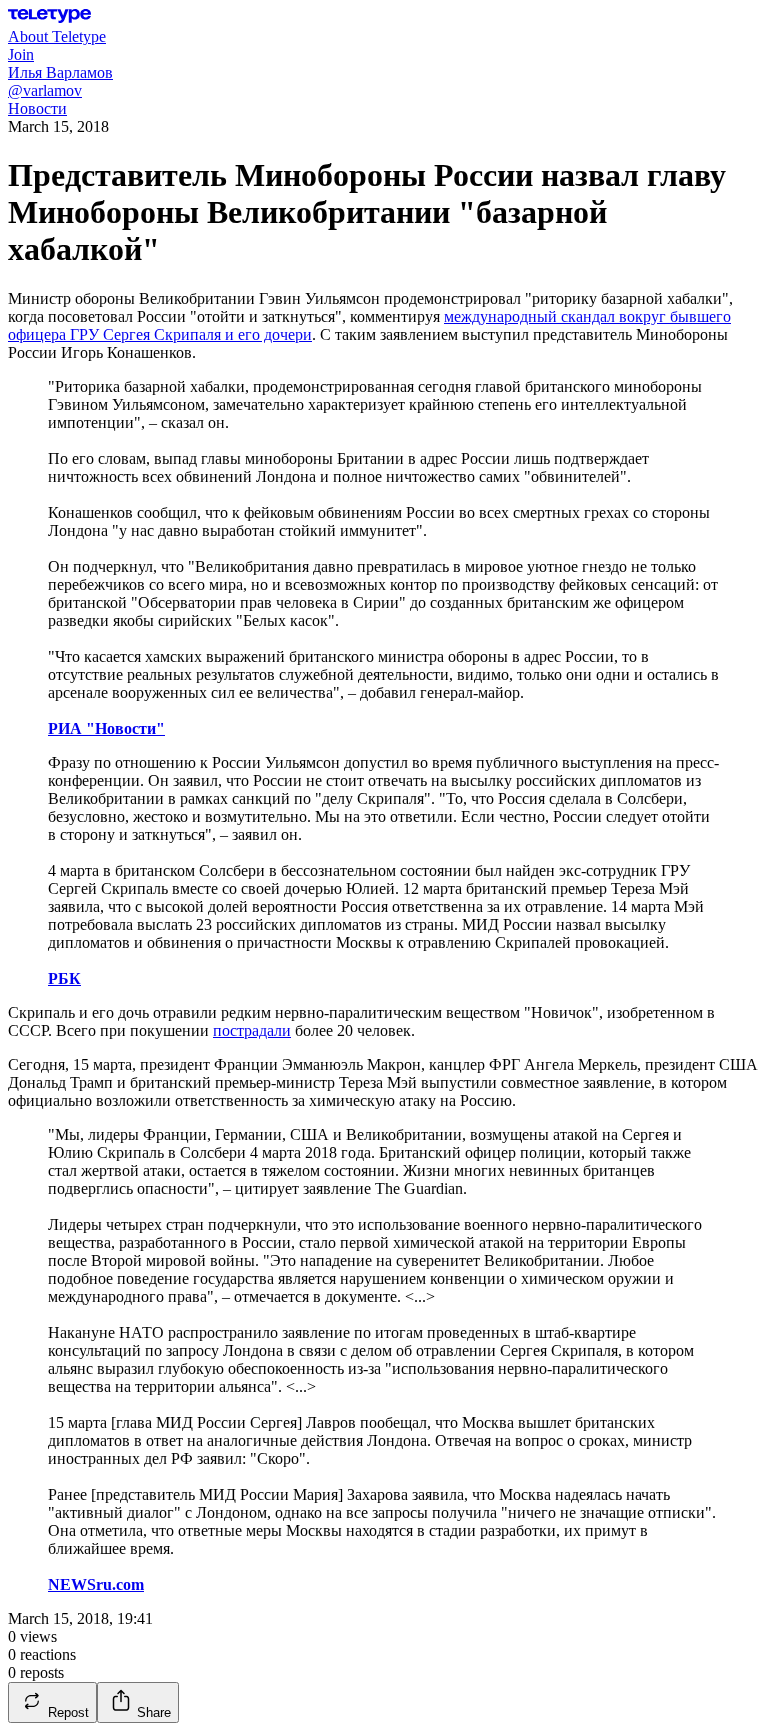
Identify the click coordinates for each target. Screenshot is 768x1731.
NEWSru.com (96, 1584)
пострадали (252, 1030)
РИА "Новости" (106, 728)
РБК (64, 978)
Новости (37, 108)
